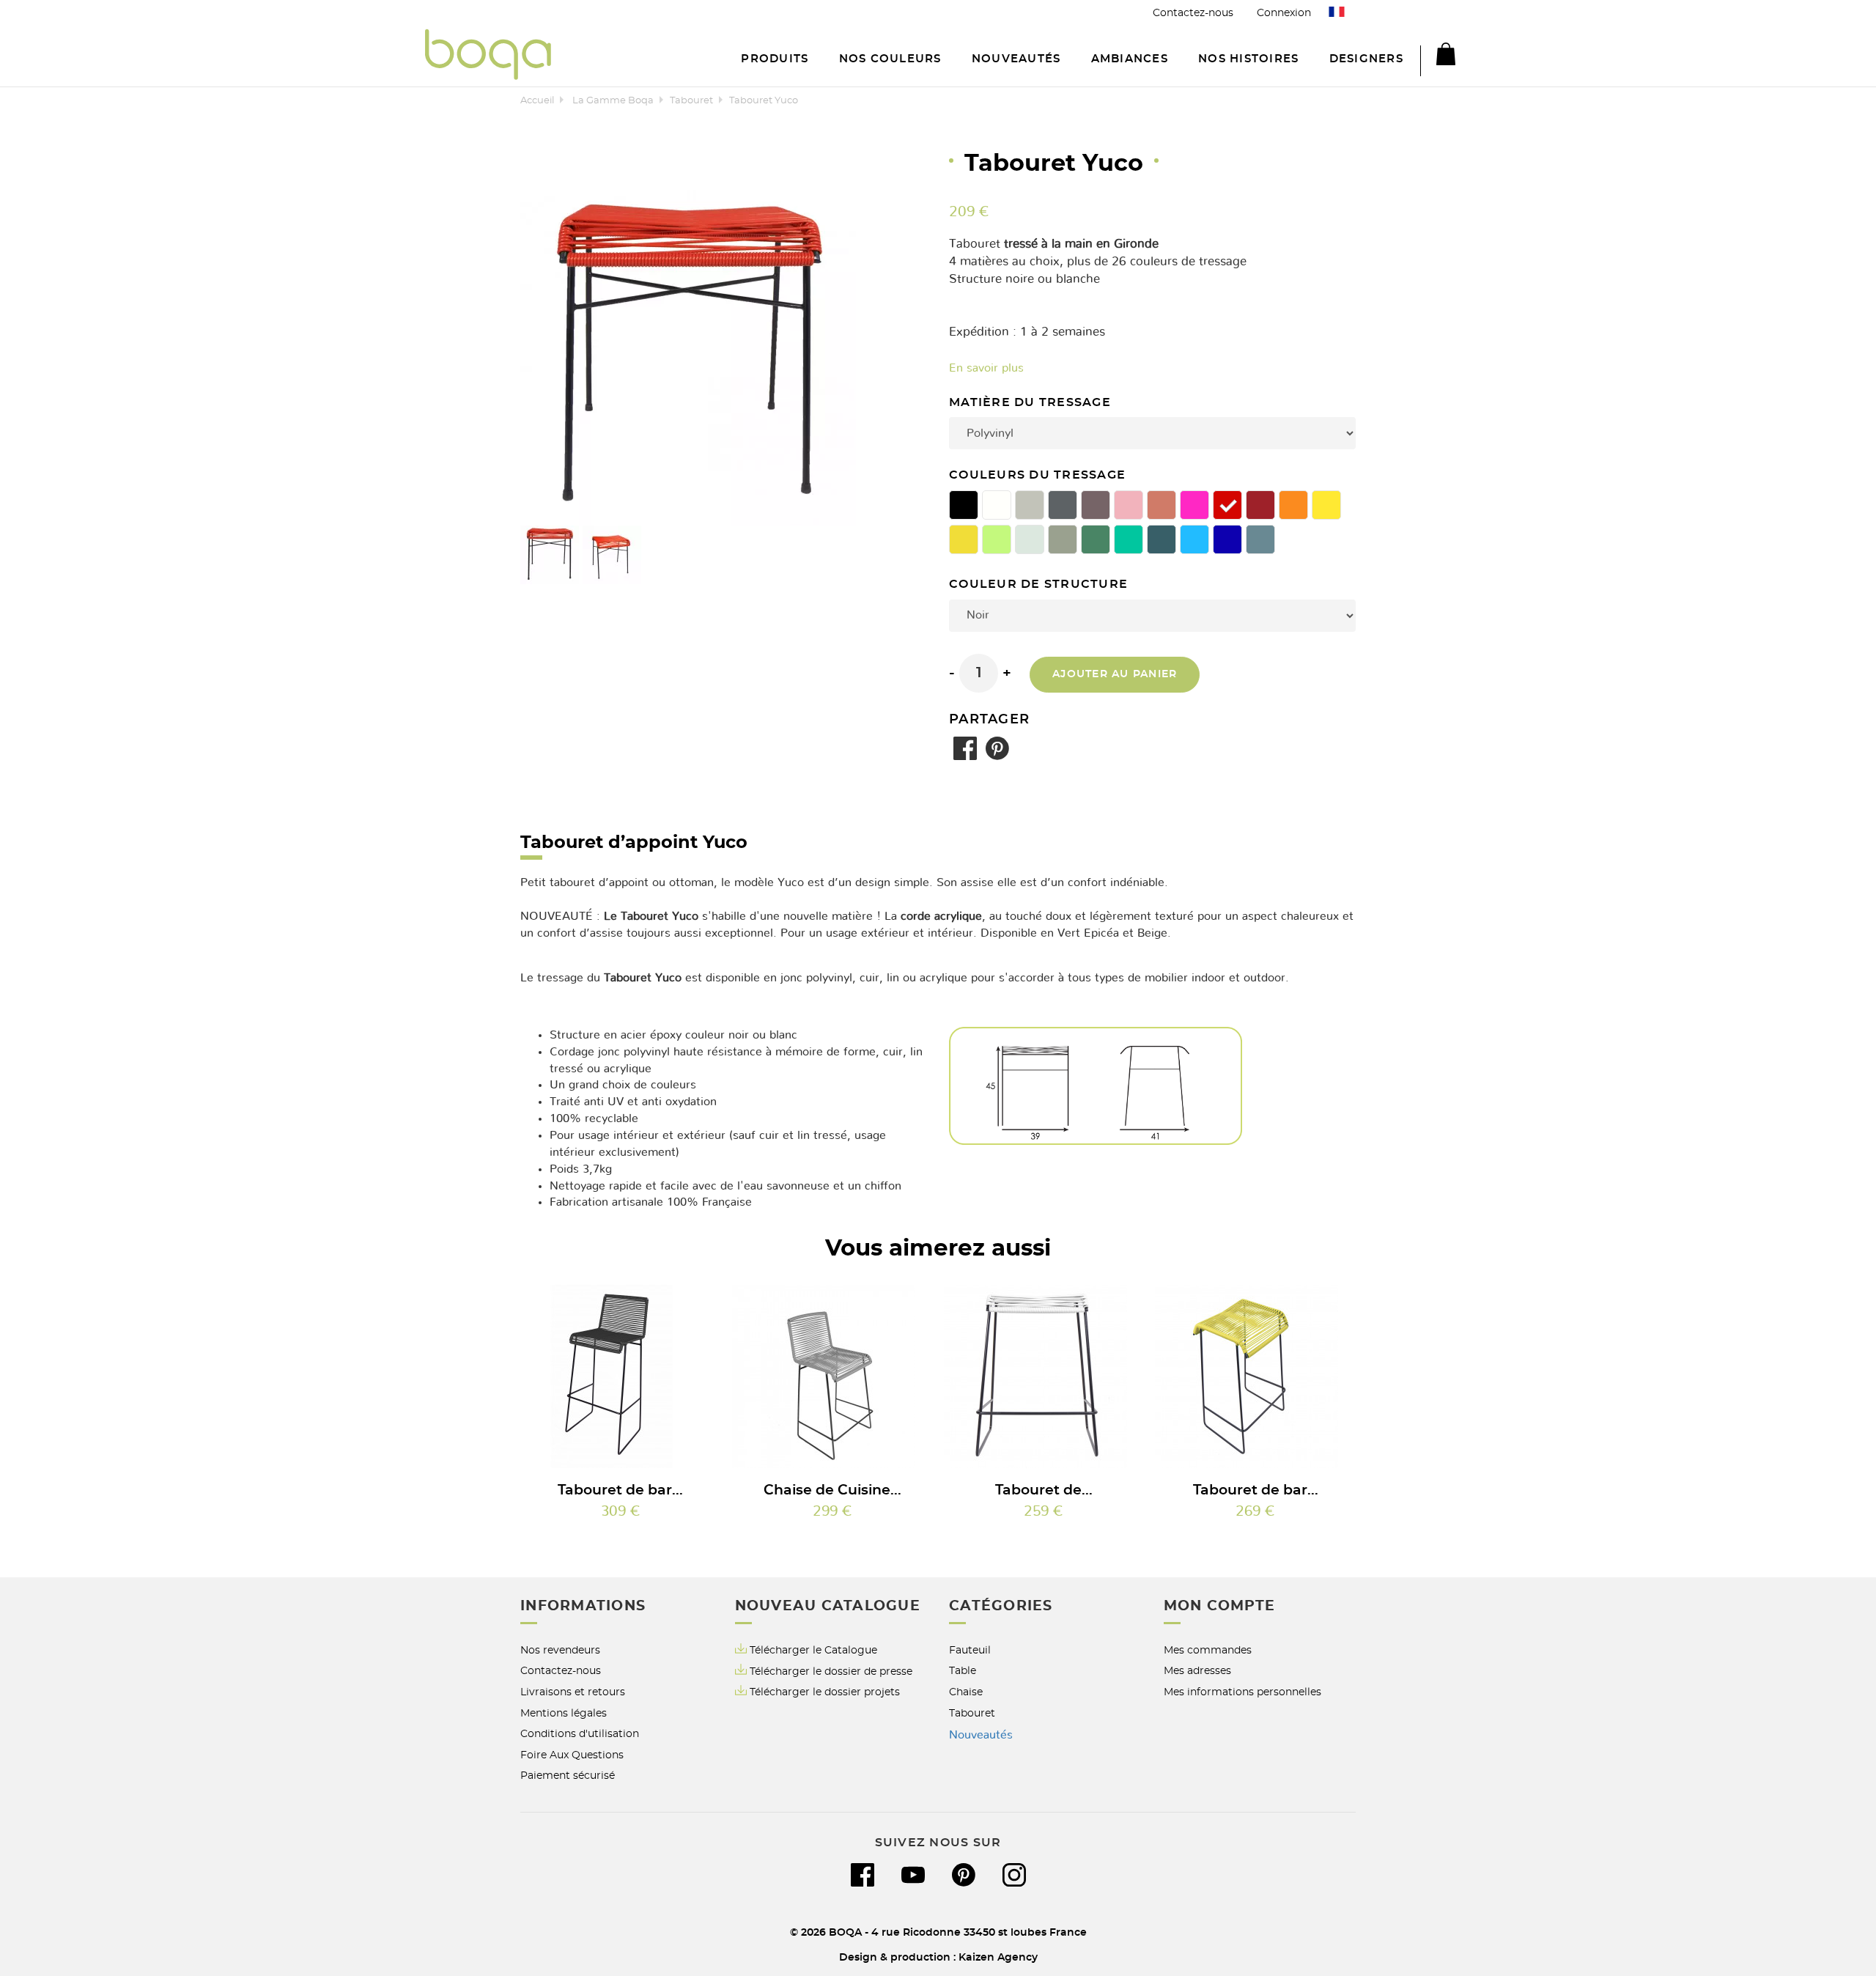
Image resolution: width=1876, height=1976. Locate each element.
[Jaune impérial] (1326, 505)
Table (963, 1671)
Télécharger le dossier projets (825, 1692)
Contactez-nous (1193, 13)
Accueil (537, 101)
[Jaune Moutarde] (964, 539)
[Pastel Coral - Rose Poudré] (1129, 505)
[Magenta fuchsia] (1194, 505)
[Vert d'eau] (1030, 539)
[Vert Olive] (1063, 539)
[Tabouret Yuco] (550, 555)
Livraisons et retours (573, 1692)
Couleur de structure (1040, 585)
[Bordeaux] (1260, 505)
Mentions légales (564, 1713)
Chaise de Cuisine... (832, 1490)
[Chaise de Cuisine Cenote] (832, 1376)
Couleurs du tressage (1039, 475)
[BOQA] (488, 57)
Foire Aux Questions (572, 1755)
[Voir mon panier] (1438, 56)
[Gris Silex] (1030, 505)
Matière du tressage (1032, 403)
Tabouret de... (1044, 1490)
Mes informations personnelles (1242, 1692)
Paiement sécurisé (568, 1776)
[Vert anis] (997, 539)
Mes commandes (1208, 1650)
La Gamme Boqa (613, 101)
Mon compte (1220, 1606)
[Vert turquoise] (1129, 539)
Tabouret (691, 101)
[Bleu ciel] (1194, 539)
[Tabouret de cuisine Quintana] (1044, 1376)
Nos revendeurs (560, 1650)
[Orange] (1293, 505)
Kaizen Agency (998, 1957)
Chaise (966, 1692)
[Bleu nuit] (1227, 539)
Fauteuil (970, 1650)
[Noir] (964, 505)
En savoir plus (986, 368)
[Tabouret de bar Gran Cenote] (621, 1376)
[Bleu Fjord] (1260, 539)
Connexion (1284, 13)
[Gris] (1063, 505)
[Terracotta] (1162, 505)
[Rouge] (1227, 505)
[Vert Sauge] (1096, 539)
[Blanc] (997, 505)
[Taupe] (1096, 505)
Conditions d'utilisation (580, 1734)
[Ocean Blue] (1162, 539)
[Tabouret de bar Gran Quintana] (1255, 1376)
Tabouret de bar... (620, 1490)
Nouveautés (981, 1735)
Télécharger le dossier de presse (831, 1671)
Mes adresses (1197, 1671)
